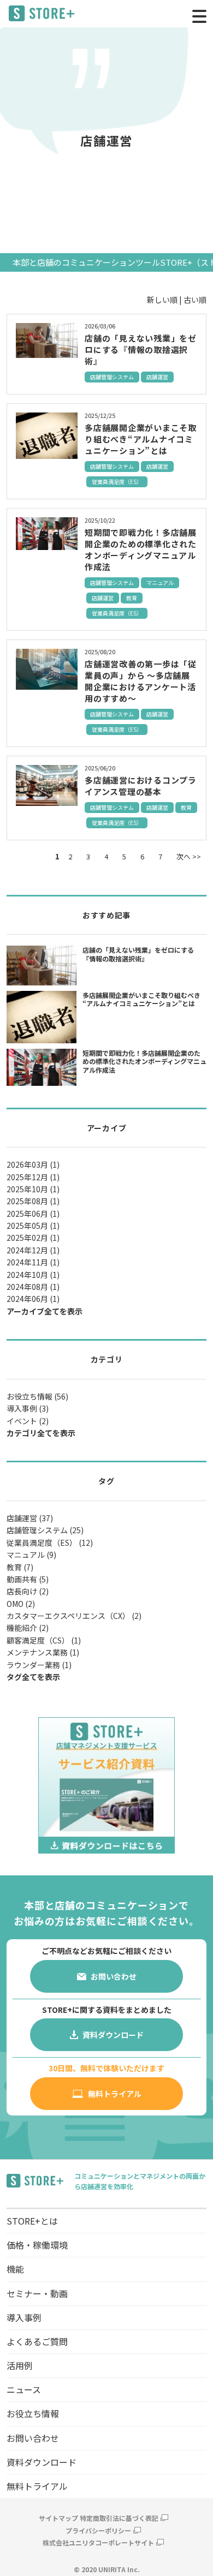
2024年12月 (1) (33, 1250)
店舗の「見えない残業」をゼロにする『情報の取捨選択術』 (141, 349)
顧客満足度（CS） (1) (44, 1640)
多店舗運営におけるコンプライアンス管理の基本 (141, 786)
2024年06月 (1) (33, 1299)
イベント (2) (28, 1421)
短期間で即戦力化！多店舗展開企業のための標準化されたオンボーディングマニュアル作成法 (141, 549)
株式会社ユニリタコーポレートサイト (98, 2542)
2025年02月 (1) (33, 1238)
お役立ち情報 (33, 2413)
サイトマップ (58, 2518)
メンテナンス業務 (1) (43, 1652)
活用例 (20, 2365)
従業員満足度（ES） (117, 482)
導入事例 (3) (28, 1408)
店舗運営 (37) (30, 1518)
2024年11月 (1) (33, 1262)
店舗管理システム (112, 377)
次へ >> (189, 856)
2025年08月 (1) (33, 1201)
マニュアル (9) (31, 1555)
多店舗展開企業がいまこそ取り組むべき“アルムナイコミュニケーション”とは (141, 439)
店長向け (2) (28, 1591)
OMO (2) (21, 1604)
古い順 (195, 300)
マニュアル (160, 582)
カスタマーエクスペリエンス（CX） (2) (74, 1616)
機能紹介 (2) (28, 1628)
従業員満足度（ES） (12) (50, 1543)
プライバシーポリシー (98, 2530)
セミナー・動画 (37, 2293)
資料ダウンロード (42, 2462)
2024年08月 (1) (33, 1287)
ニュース (24, 2389)
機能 (15, 2269)
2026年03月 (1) (33, 1164)
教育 (132, 598)
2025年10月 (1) (33, 1189)
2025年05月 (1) (33, 1226)
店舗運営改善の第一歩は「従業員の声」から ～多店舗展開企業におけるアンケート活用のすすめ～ (141, 681)
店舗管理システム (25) (45, 1530)
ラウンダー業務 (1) (39, 1665)
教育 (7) (20, 1567)
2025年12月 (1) (33, 1177)
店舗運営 (157, 377)
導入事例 (24, 2317)
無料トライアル (37, 2486)
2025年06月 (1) (33, 1214)
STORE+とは (32, 2221)
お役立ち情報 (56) (37, 1396)
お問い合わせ (33, 2438)
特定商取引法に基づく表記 (119, 2518)
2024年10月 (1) (33, 1275)
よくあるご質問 (37, 2341)
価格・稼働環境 (37, 2245)
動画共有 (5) (28, 1579)
